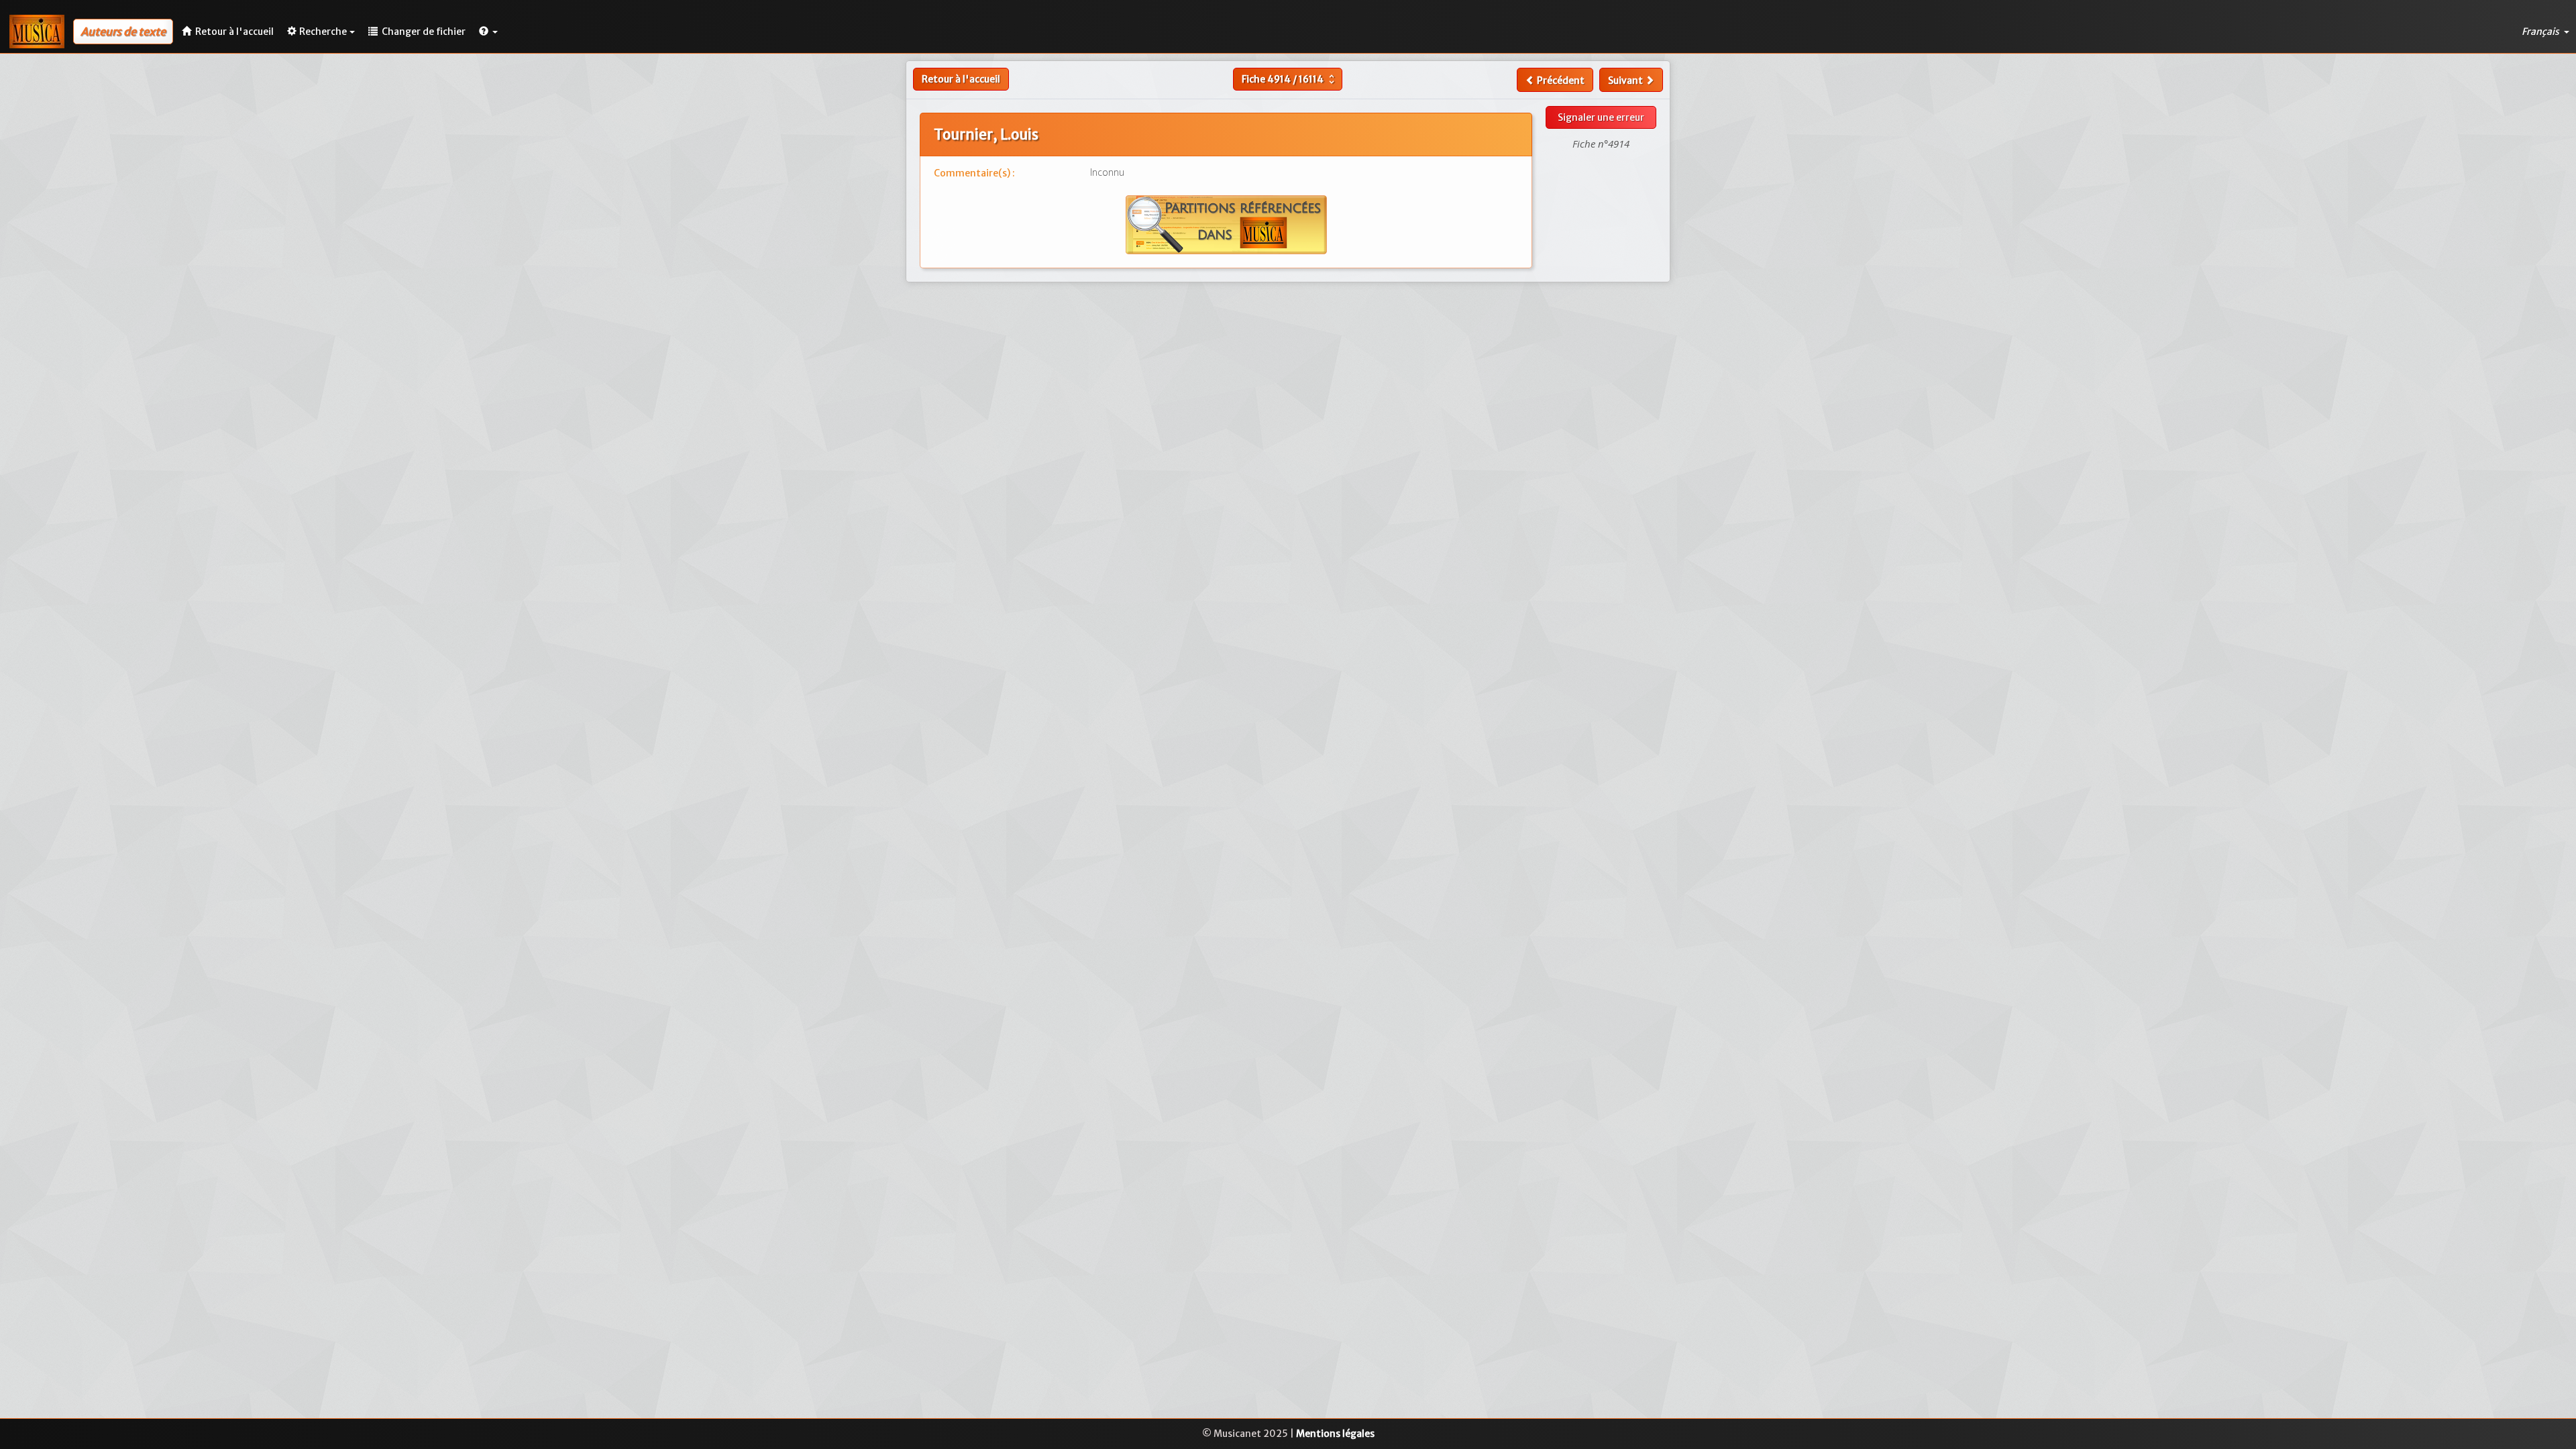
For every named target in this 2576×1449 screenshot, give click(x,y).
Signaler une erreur (1601, 117)
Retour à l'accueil (961, 79)
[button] (488, 32)
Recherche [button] (323, 32)
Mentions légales (1335, 1434)
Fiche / (1290, 79)
